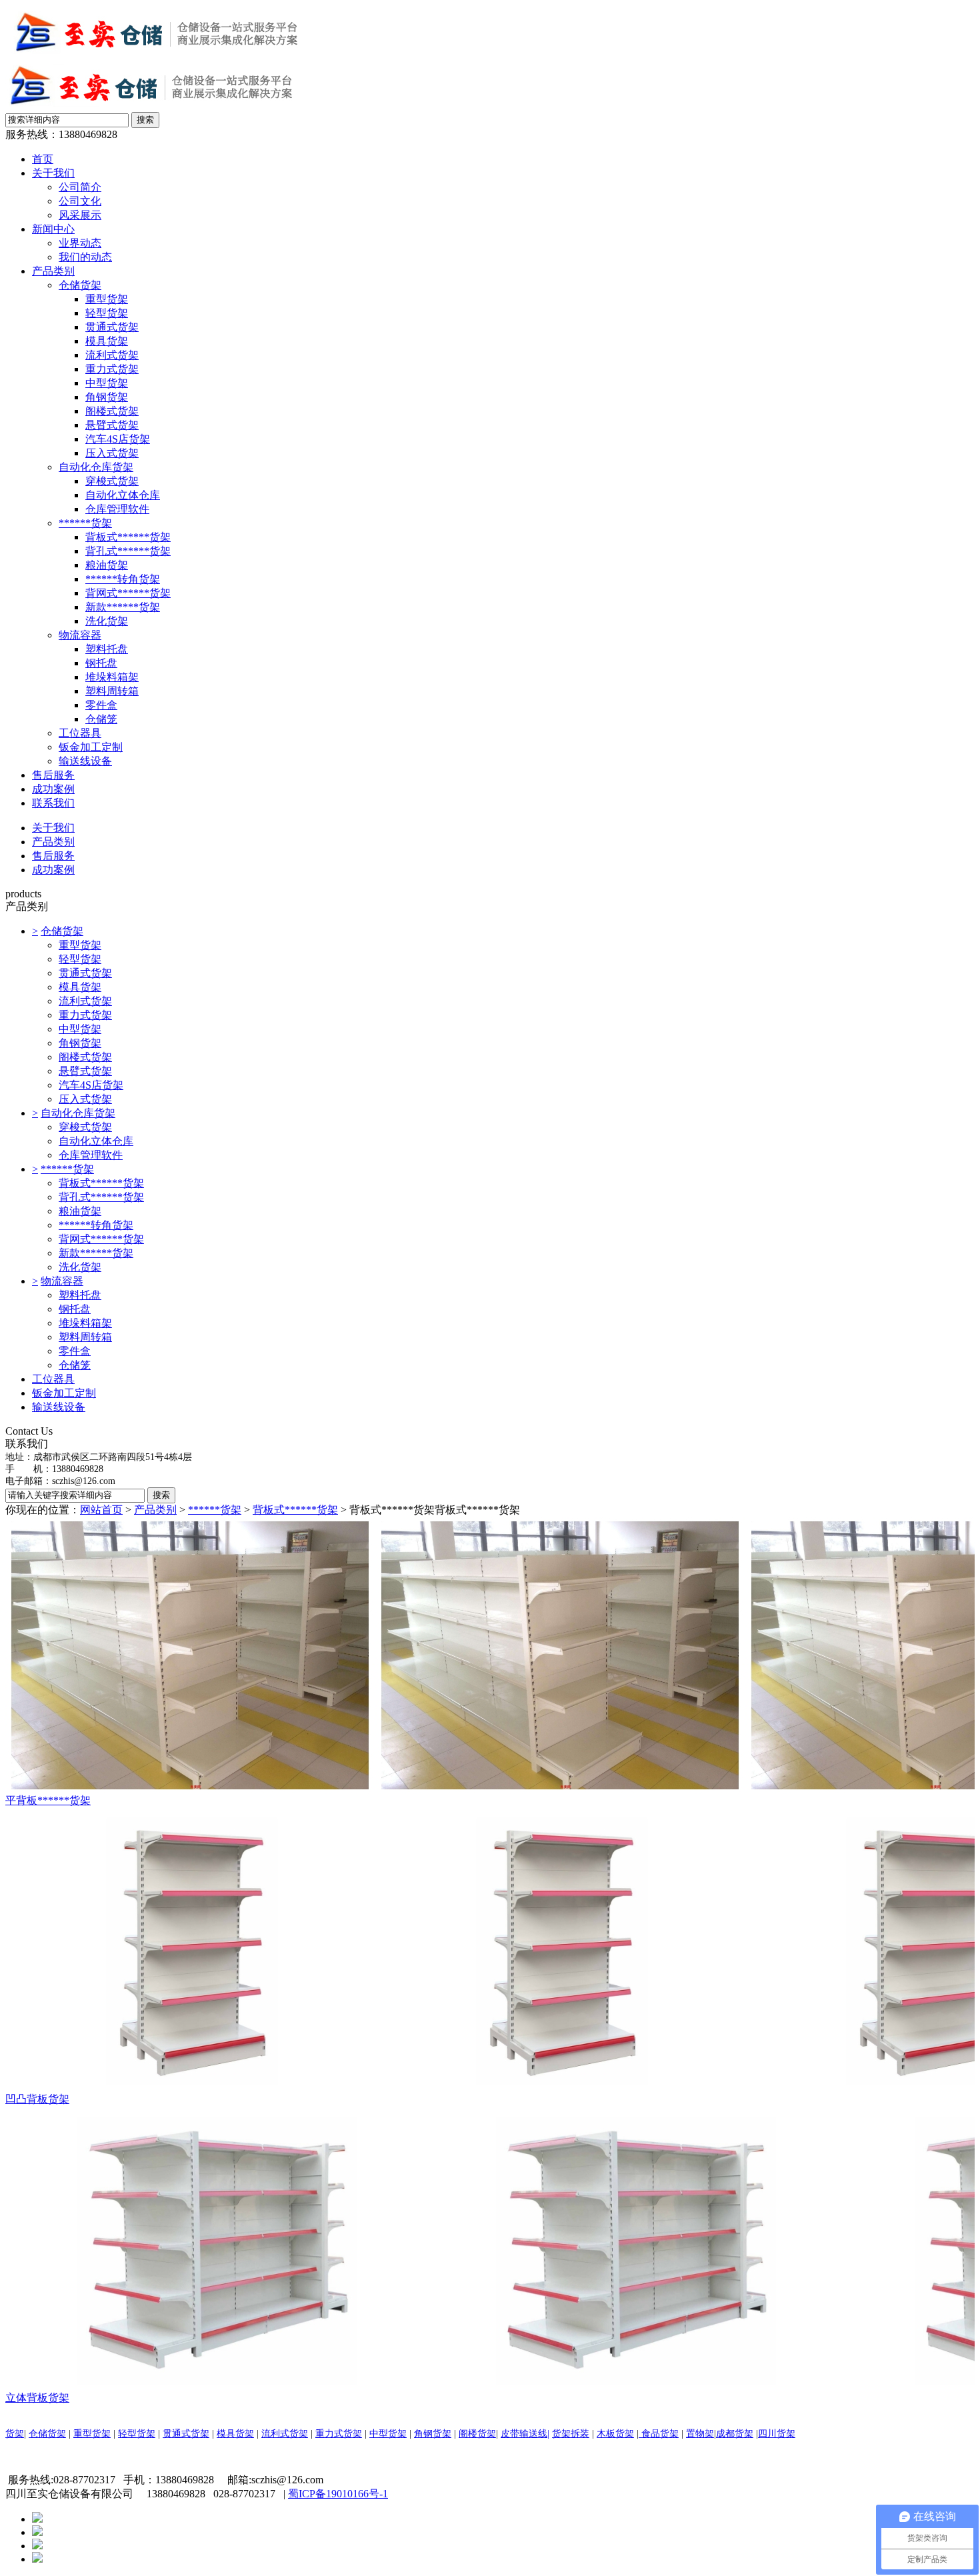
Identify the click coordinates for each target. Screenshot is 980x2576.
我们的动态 (85, 257)
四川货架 (777, 2434)
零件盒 (101, 705)
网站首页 (101, 1510)
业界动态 (80, 243)
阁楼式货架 (112, 411)
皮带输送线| (525, 2434)
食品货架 (659, 2434)
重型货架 (107, 299)
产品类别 (53, 271)
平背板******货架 (48, 1800)
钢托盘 (101, 663)
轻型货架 (107, 313)
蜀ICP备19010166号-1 (338, 2494)
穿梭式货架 (112, 481)
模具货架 (107, 341)
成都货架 (735, 2434)
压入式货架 (112, 453)
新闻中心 (53, 229)
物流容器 (80, 635)
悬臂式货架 (112, 425)
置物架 (700, 2434)
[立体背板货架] (490, 2249)
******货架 (85, 523)
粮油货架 (107, 565)
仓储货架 (80, 285)
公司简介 (80, 187)
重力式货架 (112, 369)
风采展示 (80, 215)
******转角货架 (123, 579)
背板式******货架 (128, 537)
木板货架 (615, 2434)
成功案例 (53, 789)
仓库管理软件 (117, 509)
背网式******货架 (128, 593)
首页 (43, 159)
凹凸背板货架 (37, 2099)
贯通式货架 (112, 327)
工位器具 (80, 733)
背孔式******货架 (128, 551)
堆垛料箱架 (112, 677)
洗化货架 (107, 621)
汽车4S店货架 (118, 439)
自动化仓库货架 (96, 467)
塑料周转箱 (112, 691)
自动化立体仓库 (123, 495)
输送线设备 (85, 761)
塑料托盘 (107, 649)
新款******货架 (123, 607)
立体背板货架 (37, 2398)
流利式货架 (112, 355)
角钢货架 (107, 397)
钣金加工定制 (91, 747)
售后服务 (53, 775)
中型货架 (107, 383)
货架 (15, 2434)
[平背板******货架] (490, 1656)
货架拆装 (571, 2434)
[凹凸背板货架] (490, 1950)
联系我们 (53, 803)
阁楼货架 (477, 2434)
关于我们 (53, 173)
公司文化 (80, 201)
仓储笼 (101, 719)
